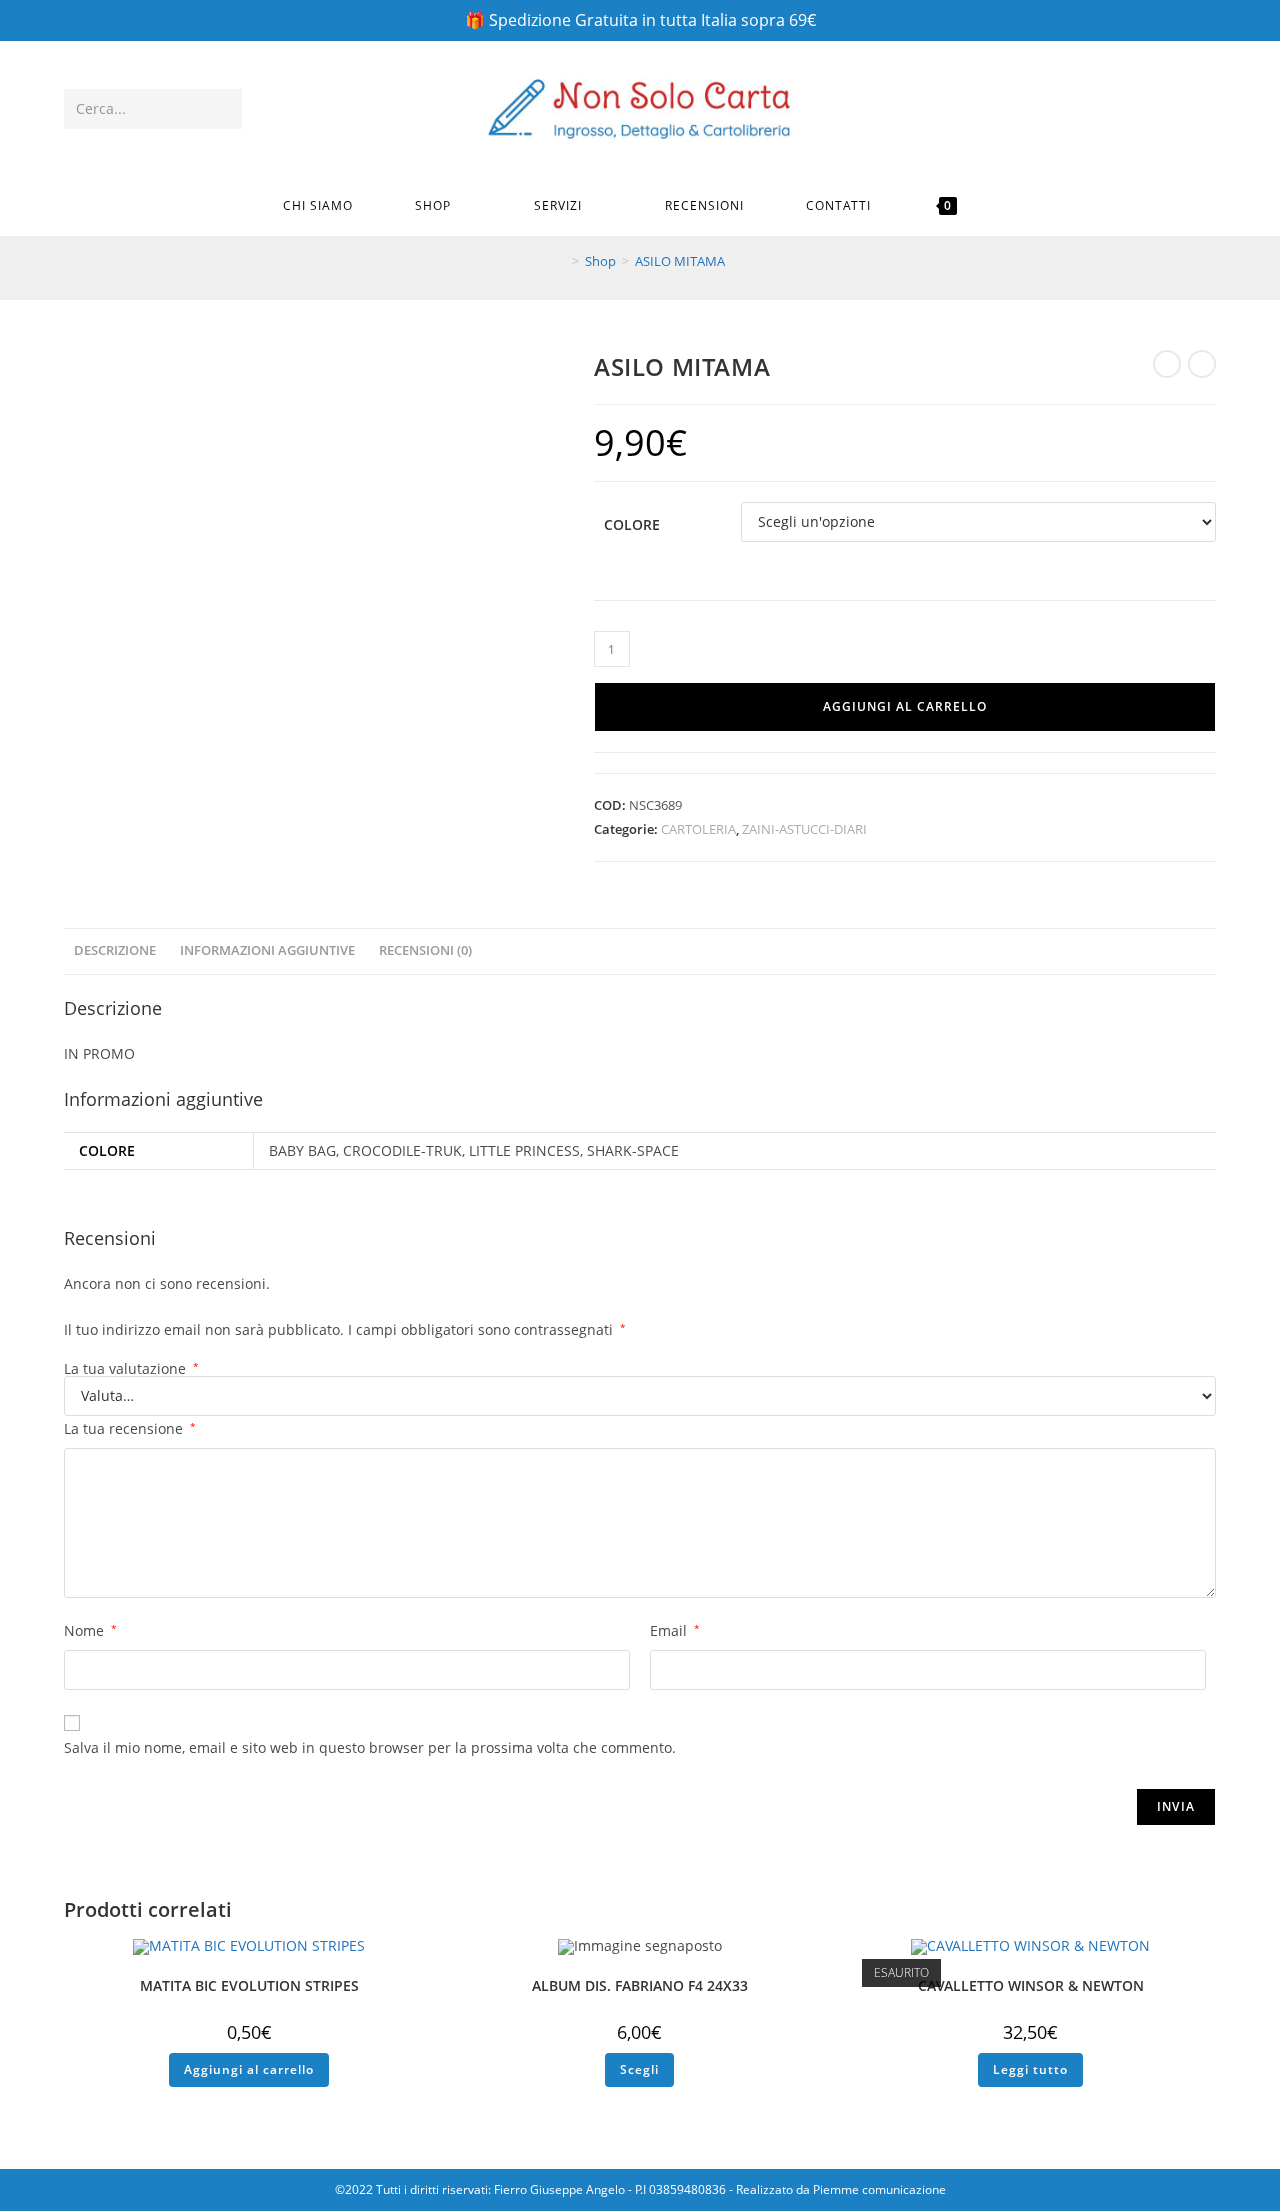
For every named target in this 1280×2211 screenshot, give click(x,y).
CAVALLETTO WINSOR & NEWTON (1031, 1985)
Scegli (639, 2069)
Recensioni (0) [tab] (425, 950)
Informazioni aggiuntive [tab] (267, 950)
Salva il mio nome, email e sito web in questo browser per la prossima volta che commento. (370, 1747)
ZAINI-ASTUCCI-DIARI (804, 829)
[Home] (561, 261)
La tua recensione (130, 1428)
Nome (90, 1630)
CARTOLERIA (698, 829)
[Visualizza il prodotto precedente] (1167, 364)
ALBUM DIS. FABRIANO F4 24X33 (640, 1985)
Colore (632, 524)
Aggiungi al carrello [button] (249, 2069)
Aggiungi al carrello (905, 706)
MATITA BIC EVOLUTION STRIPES (249, 1985)
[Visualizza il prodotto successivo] (1202, 364)
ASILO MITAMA (680, 261)
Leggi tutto (1030, 2069)
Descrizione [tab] (115, 950)
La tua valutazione (131, 1369)
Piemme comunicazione (879, 2189)
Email (675, 1630)
